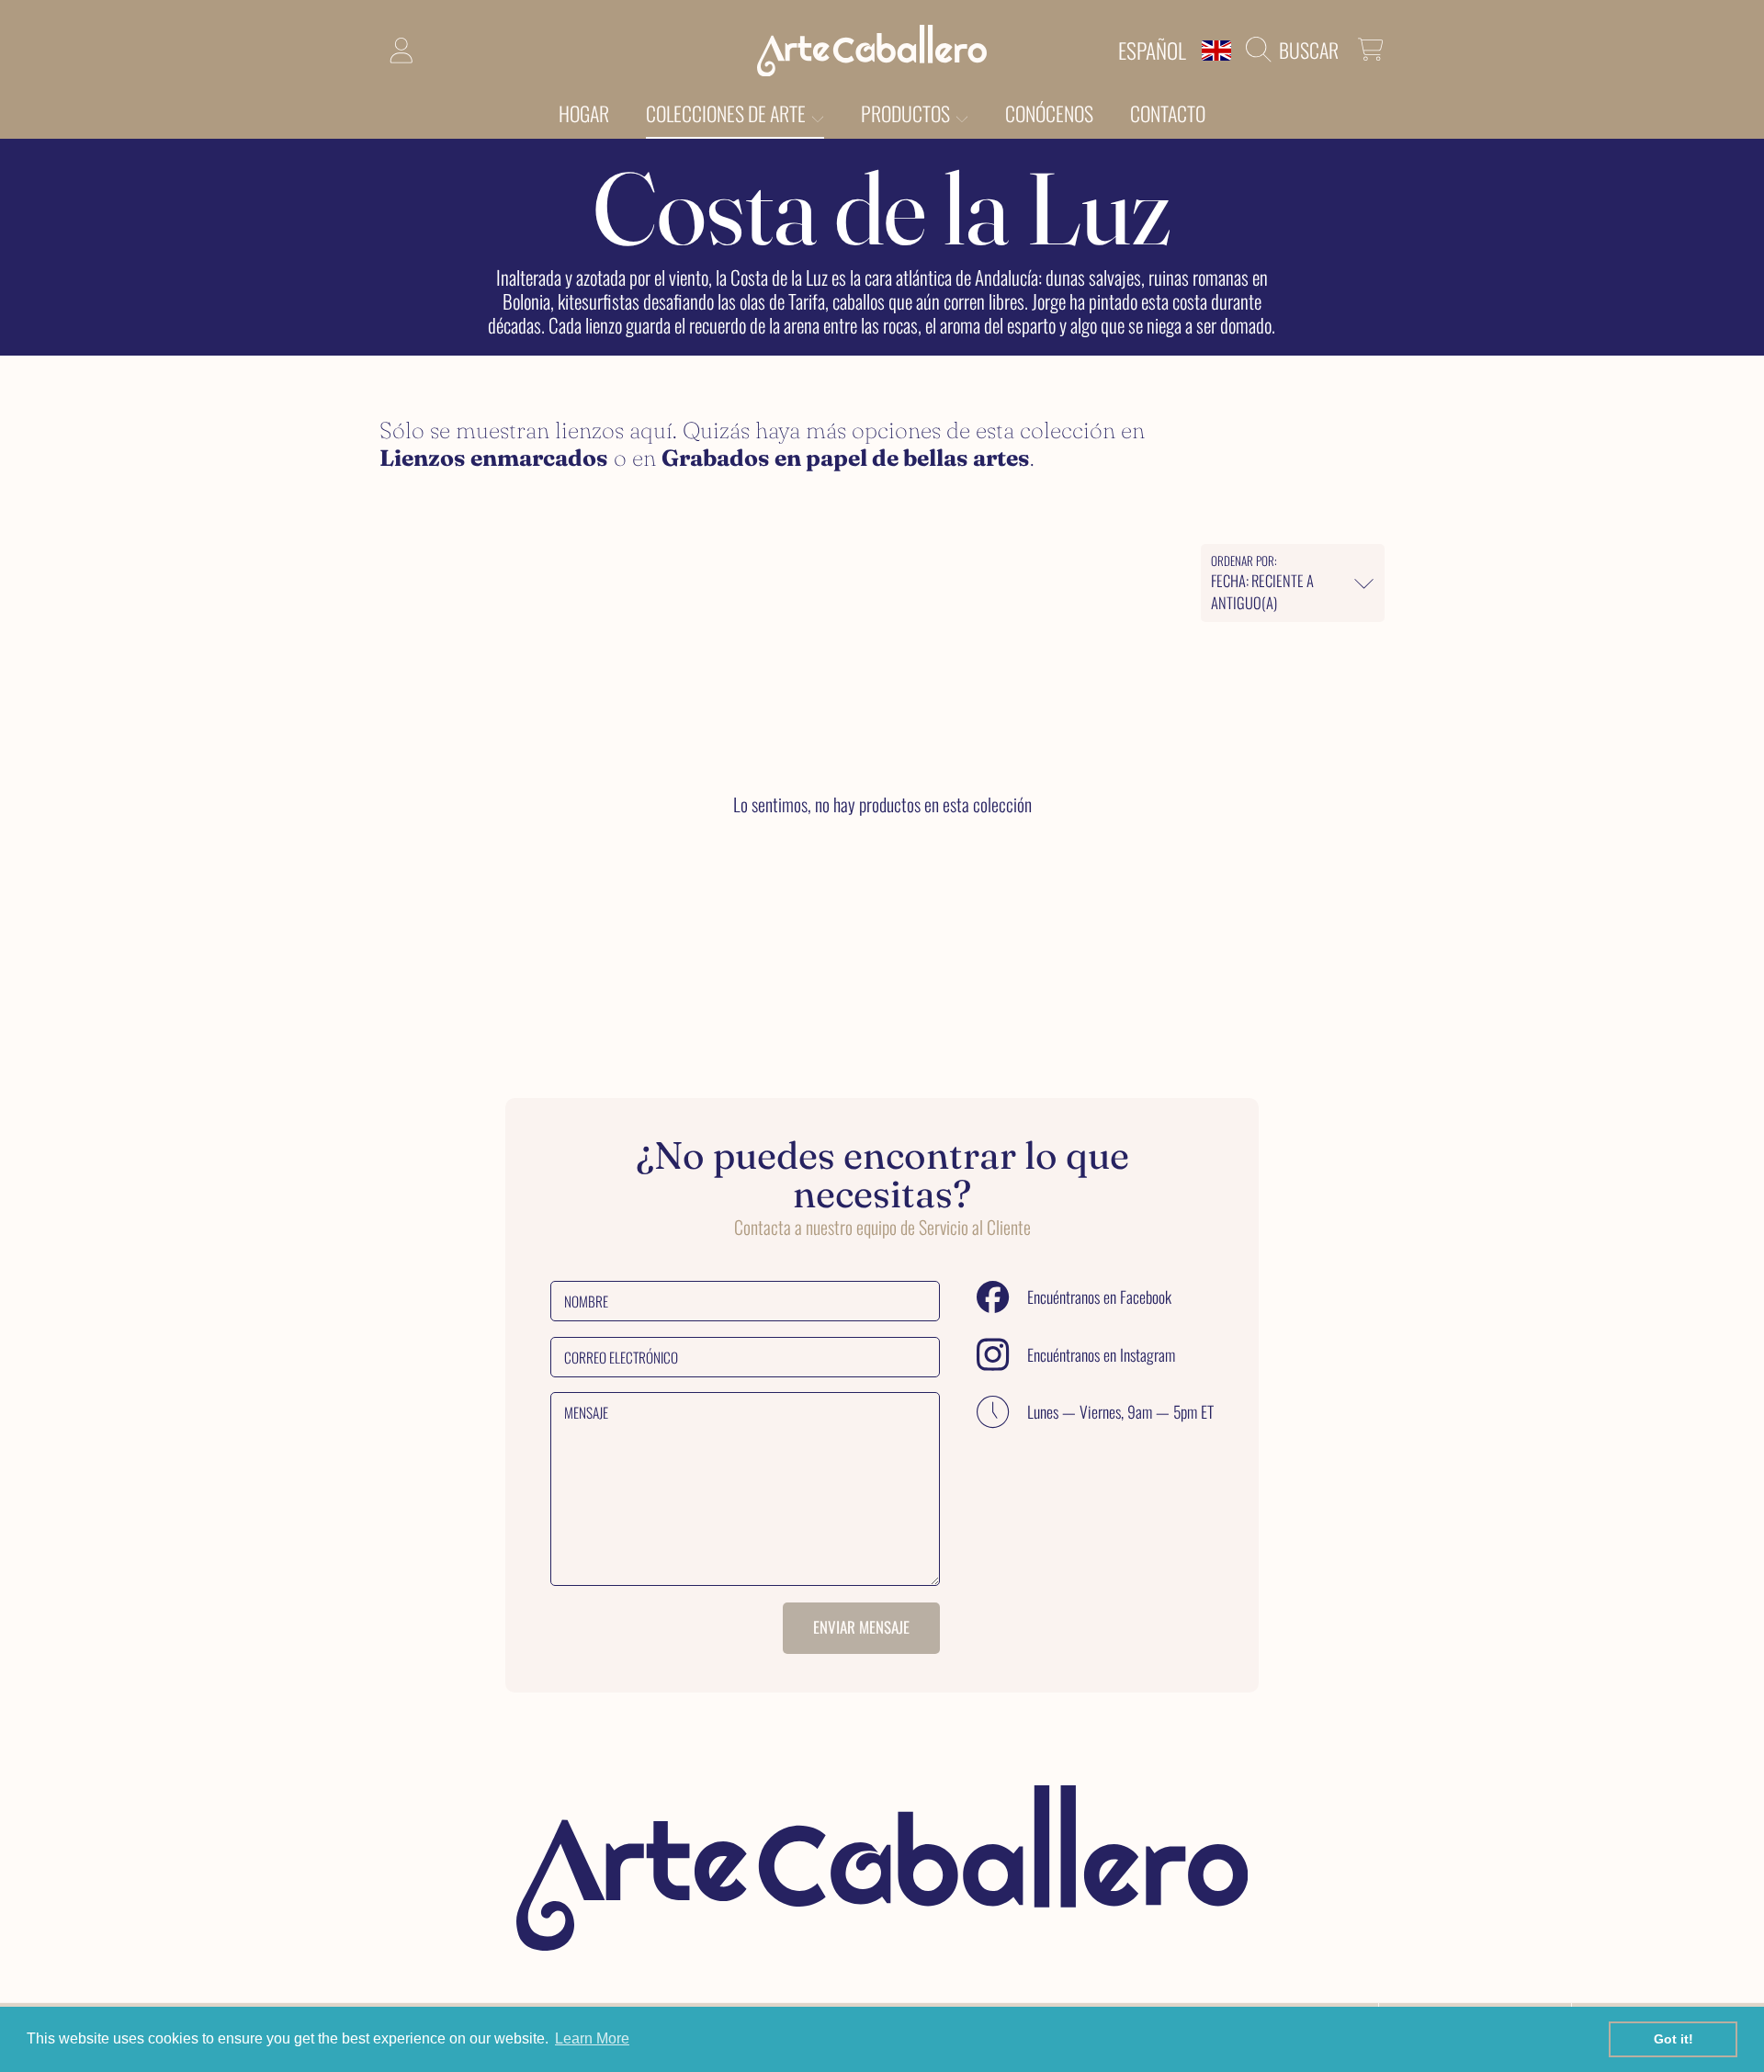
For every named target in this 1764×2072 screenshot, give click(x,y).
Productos (907, 113)
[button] (1297, 50)
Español (1152, 50)
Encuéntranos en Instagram (1101, 1355)
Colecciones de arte (728, 113)
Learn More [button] (592, 2038)
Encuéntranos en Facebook (1099, 1297)
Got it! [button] (1674, 2039)
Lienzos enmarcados (494, 458)
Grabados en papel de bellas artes (846, 458)
